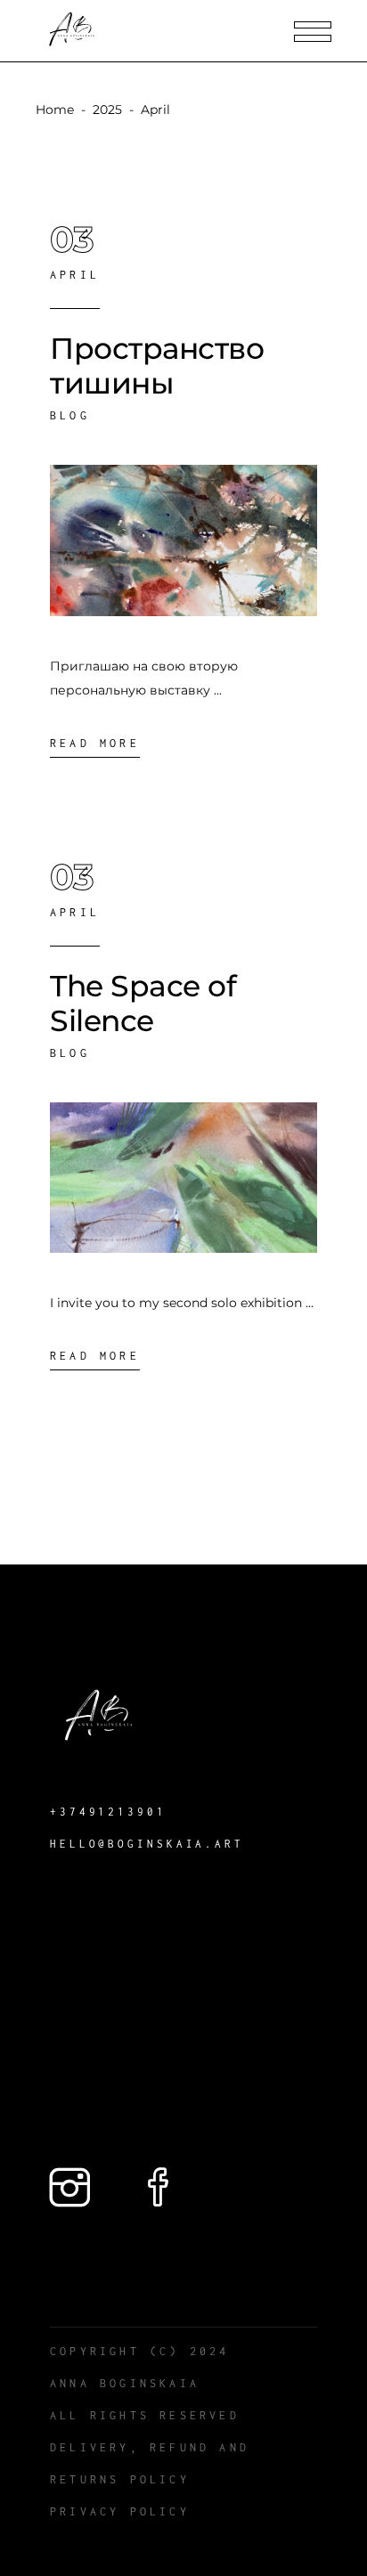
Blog (70, 415)
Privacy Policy (120, 2511)
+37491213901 (108, 1812)
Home (55, 110)
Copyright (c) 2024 (140, 2351)
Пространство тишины (157, 366)
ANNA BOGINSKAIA (125, 2383)
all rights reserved (145, 2415)
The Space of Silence (143, 1003)
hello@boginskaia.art (147, 1844)
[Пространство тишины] (183, 541)
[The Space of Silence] (183, 1178)
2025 (107, 110)
